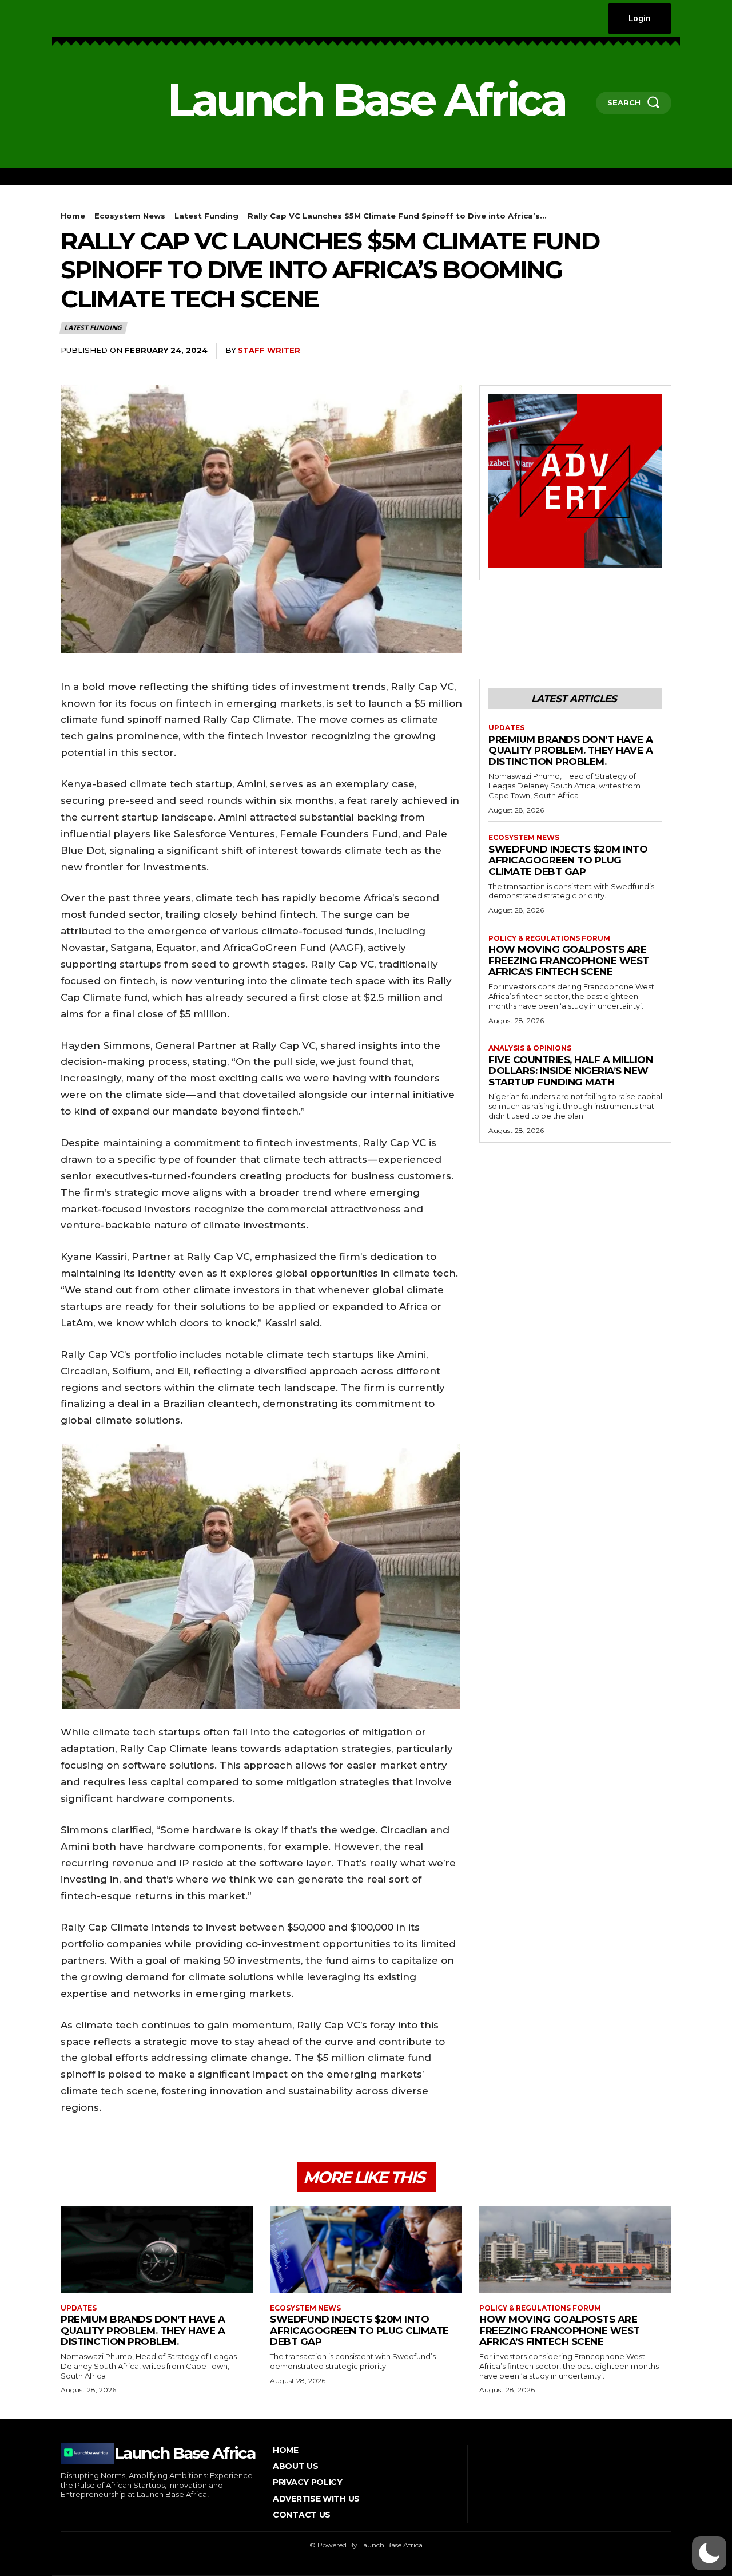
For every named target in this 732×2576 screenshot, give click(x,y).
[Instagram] (80, 19)
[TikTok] (115, 19)
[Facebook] (62, 19)
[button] (709, 2553)
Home (73, 216)
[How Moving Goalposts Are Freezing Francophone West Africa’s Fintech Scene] (575, 2250)
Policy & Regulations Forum (549, 938)
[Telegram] (660, 351)
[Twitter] (132, 19)
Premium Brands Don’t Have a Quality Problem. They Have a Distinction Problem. (571, 750)
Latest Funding (206, 216)
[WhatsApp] (581, 351)
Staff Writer (269, 350)
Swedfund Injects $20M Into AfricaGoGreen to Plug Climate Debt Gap (568, 860)
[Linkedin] (98, 19)
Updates (506, 728)
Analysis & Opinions (530, 1048)
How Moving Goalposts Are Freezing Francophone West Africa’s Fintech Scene (569, 960)
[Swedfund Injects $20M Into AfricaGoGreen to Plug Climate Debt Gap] (366, 2250)
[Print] (634, 351)
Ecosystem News (130, 216)
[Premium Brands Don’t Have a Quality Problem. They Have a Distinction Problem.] (157, 2250)
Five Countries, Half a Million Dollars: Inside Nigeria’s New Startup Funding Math (570, 1071)
